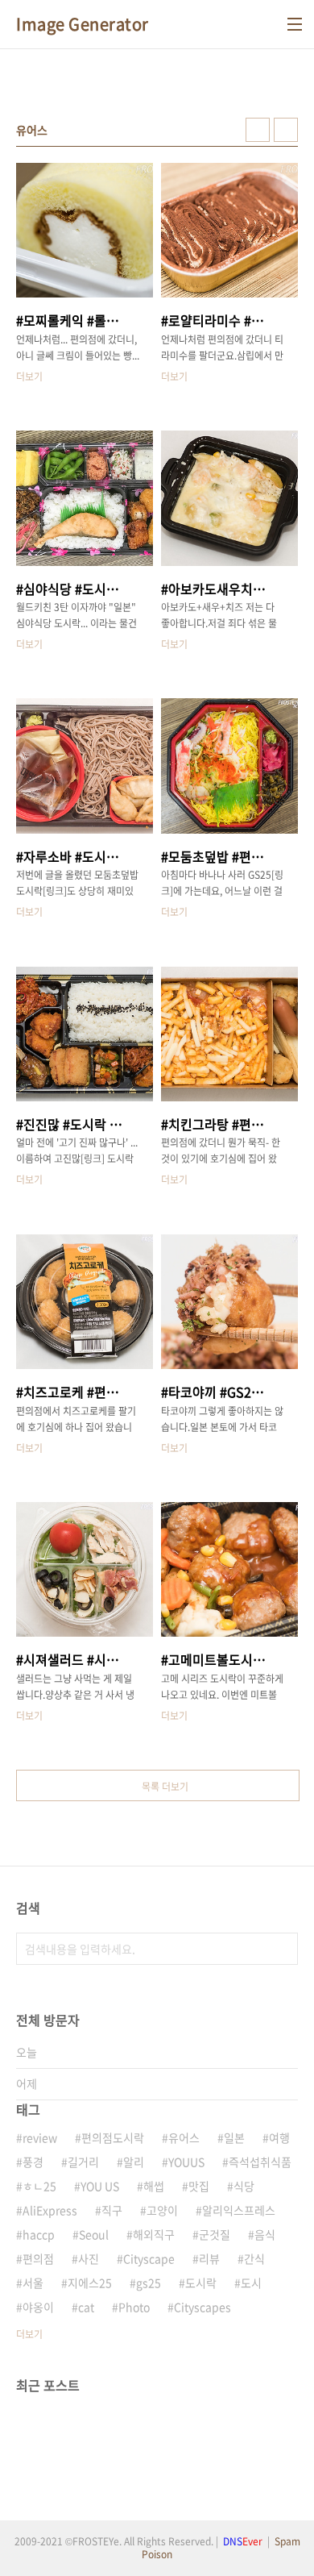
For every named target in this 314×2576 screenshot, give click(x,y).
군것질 (215, 2234)
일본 (234, 2137)
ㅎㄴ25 (39, 2186)
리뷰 (209, 2258)
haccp (39, 2234)
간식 (254, 2258)
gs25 (149, 2283)
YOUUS (186, 2162)
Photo (134, 2307)
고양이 (162, 2210)
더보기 (29, 2334)
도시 (251, 2283)
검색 (282, 1949)
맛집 (199, 2186)
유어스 (184, 2137)
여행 (279, 2137)
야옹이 (38, 2307)
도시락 (201, 2283)
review (40, 2137)
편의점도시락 (113, 2137)
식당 (244, 2186)
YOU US (100, 2186)
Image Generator (83, 24)
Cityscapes (202, 2307)
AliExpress (50, 2210)
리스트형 (286, 130)
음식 (265, 2234)
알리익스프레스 (239, 2210)
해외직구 (154, 2234)
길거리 (83, 2162)
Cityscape (149, 2258)
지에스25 (90, 2283)
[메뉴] (295, 24)
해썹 (154, 2186)
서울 (33, 2283)
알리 (134, 2162)
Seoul (94, 2234)
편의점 (38, 2258)
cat (86, 2307)
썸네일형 (258, 130)
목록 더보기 (165, 1787)
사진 (89, 2258)
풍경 (33, 2162)
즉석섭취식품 (260, 2162)
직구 (112, 2210)
